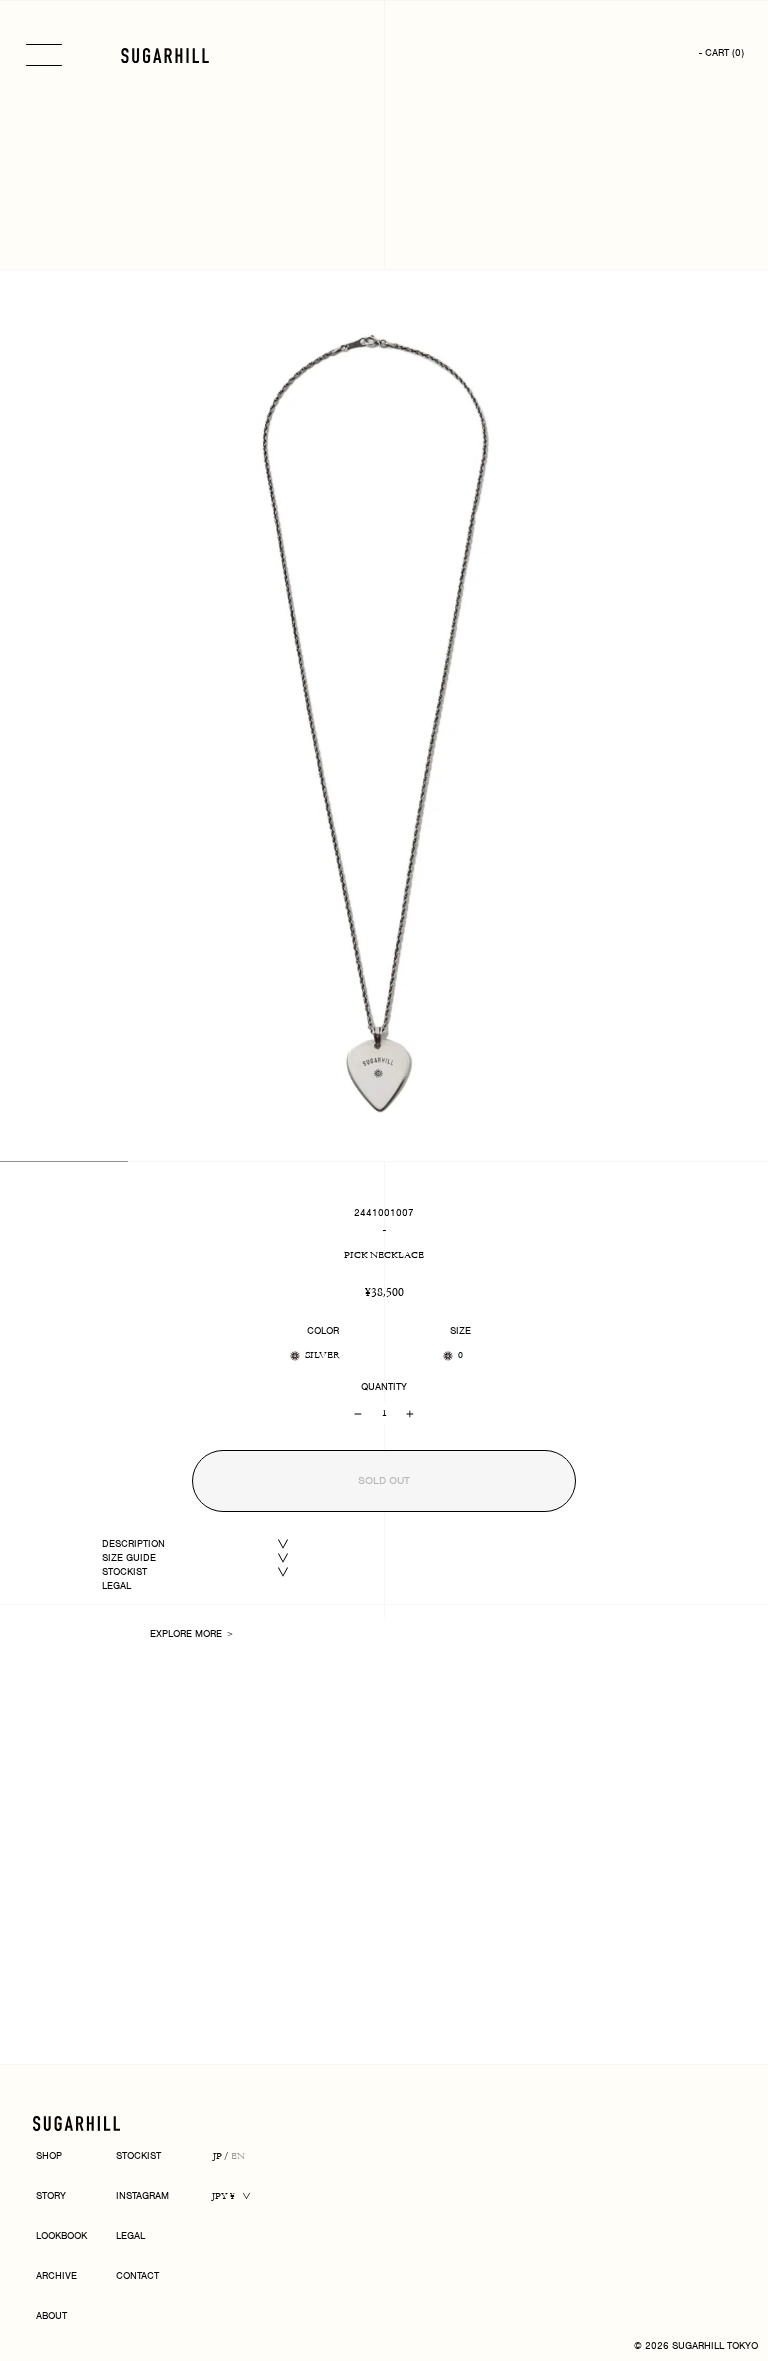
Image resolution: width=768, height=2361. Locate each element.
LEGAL (116, 1585)
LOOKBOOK (61, 2236)
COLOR (323, 1331)
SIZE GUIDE (129, 1557)
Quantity (384, 1387)
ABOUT (51, 2316)
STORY (51, 2196)
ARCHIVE (56, 2276)
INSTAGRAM (142, 2196)
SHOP (49, 2156)
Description (133, 1543)
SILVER (322, 1355)
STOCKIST (124, 1571)
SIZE (460, 1331)
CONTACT (137, 2276)
